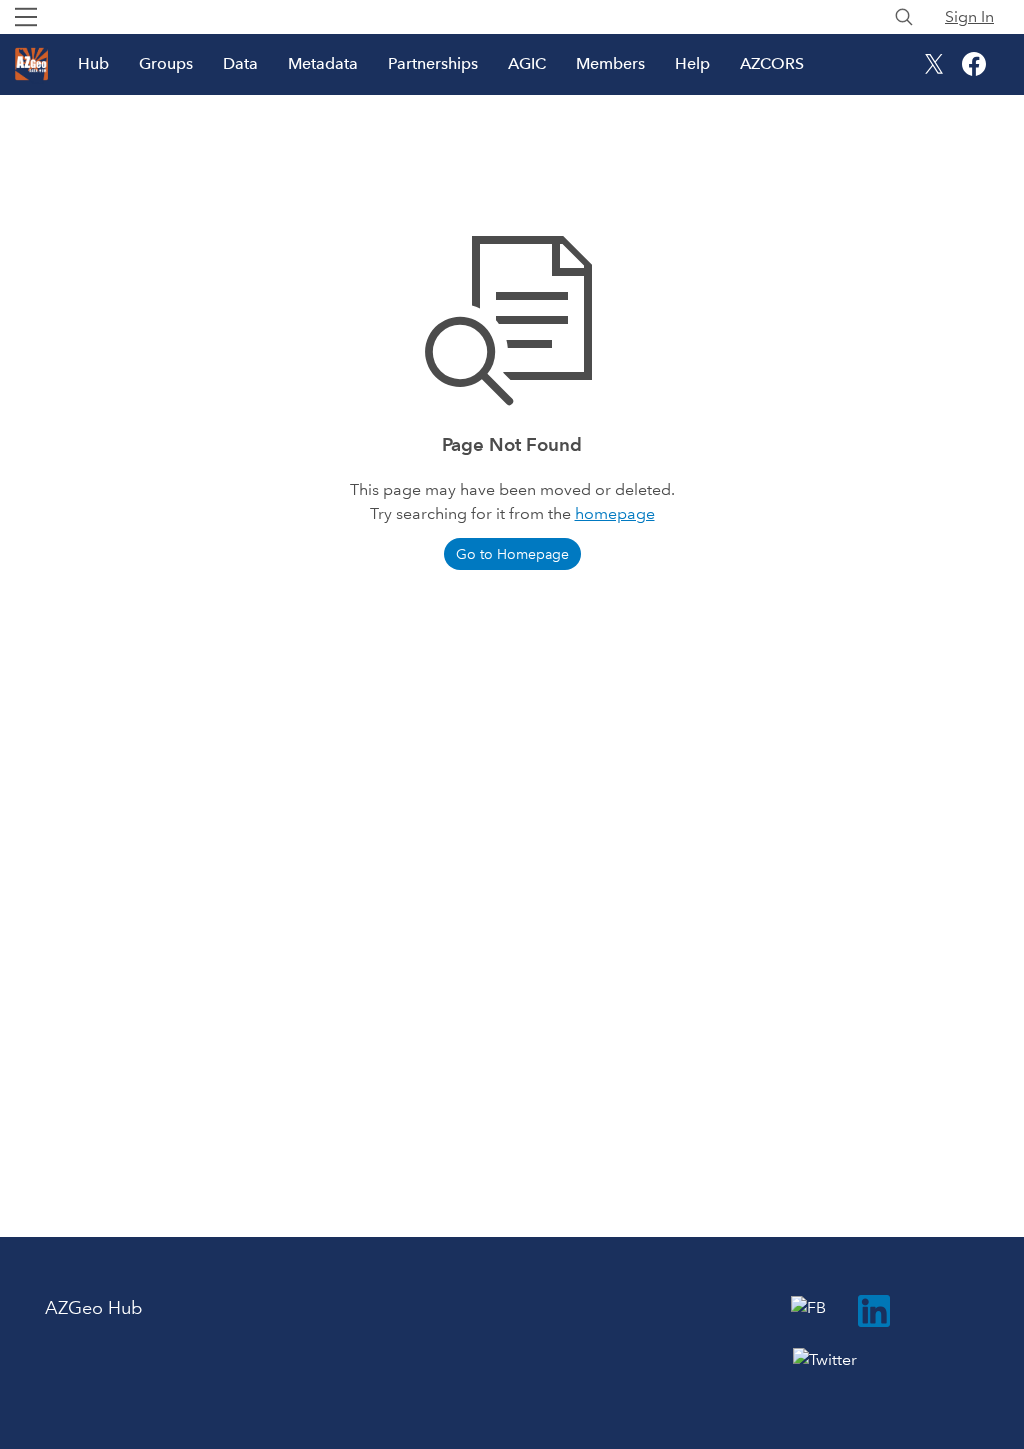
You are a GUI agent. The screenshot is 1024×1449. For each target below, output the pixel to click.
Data (240, 63)
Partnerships (433, 63)
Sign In (969, 16)
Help (692, 63)
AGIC (527, 63)
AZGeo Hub (93, 1308)
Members (610, 63)
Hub (93, 63)
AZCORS (772, 63)
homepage (615, 513)
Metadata (323, 63)
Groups (166, 63)
